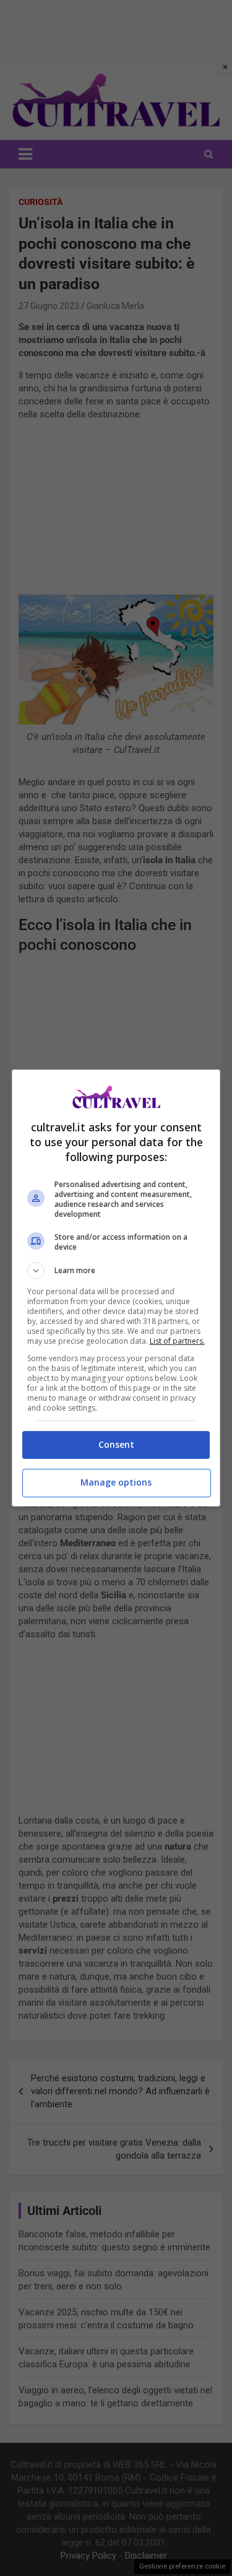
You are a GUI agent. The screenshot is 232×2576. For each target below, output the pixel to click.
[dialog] (116, 1288)
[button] (116, 1271)
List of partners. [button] (177, 1341)
